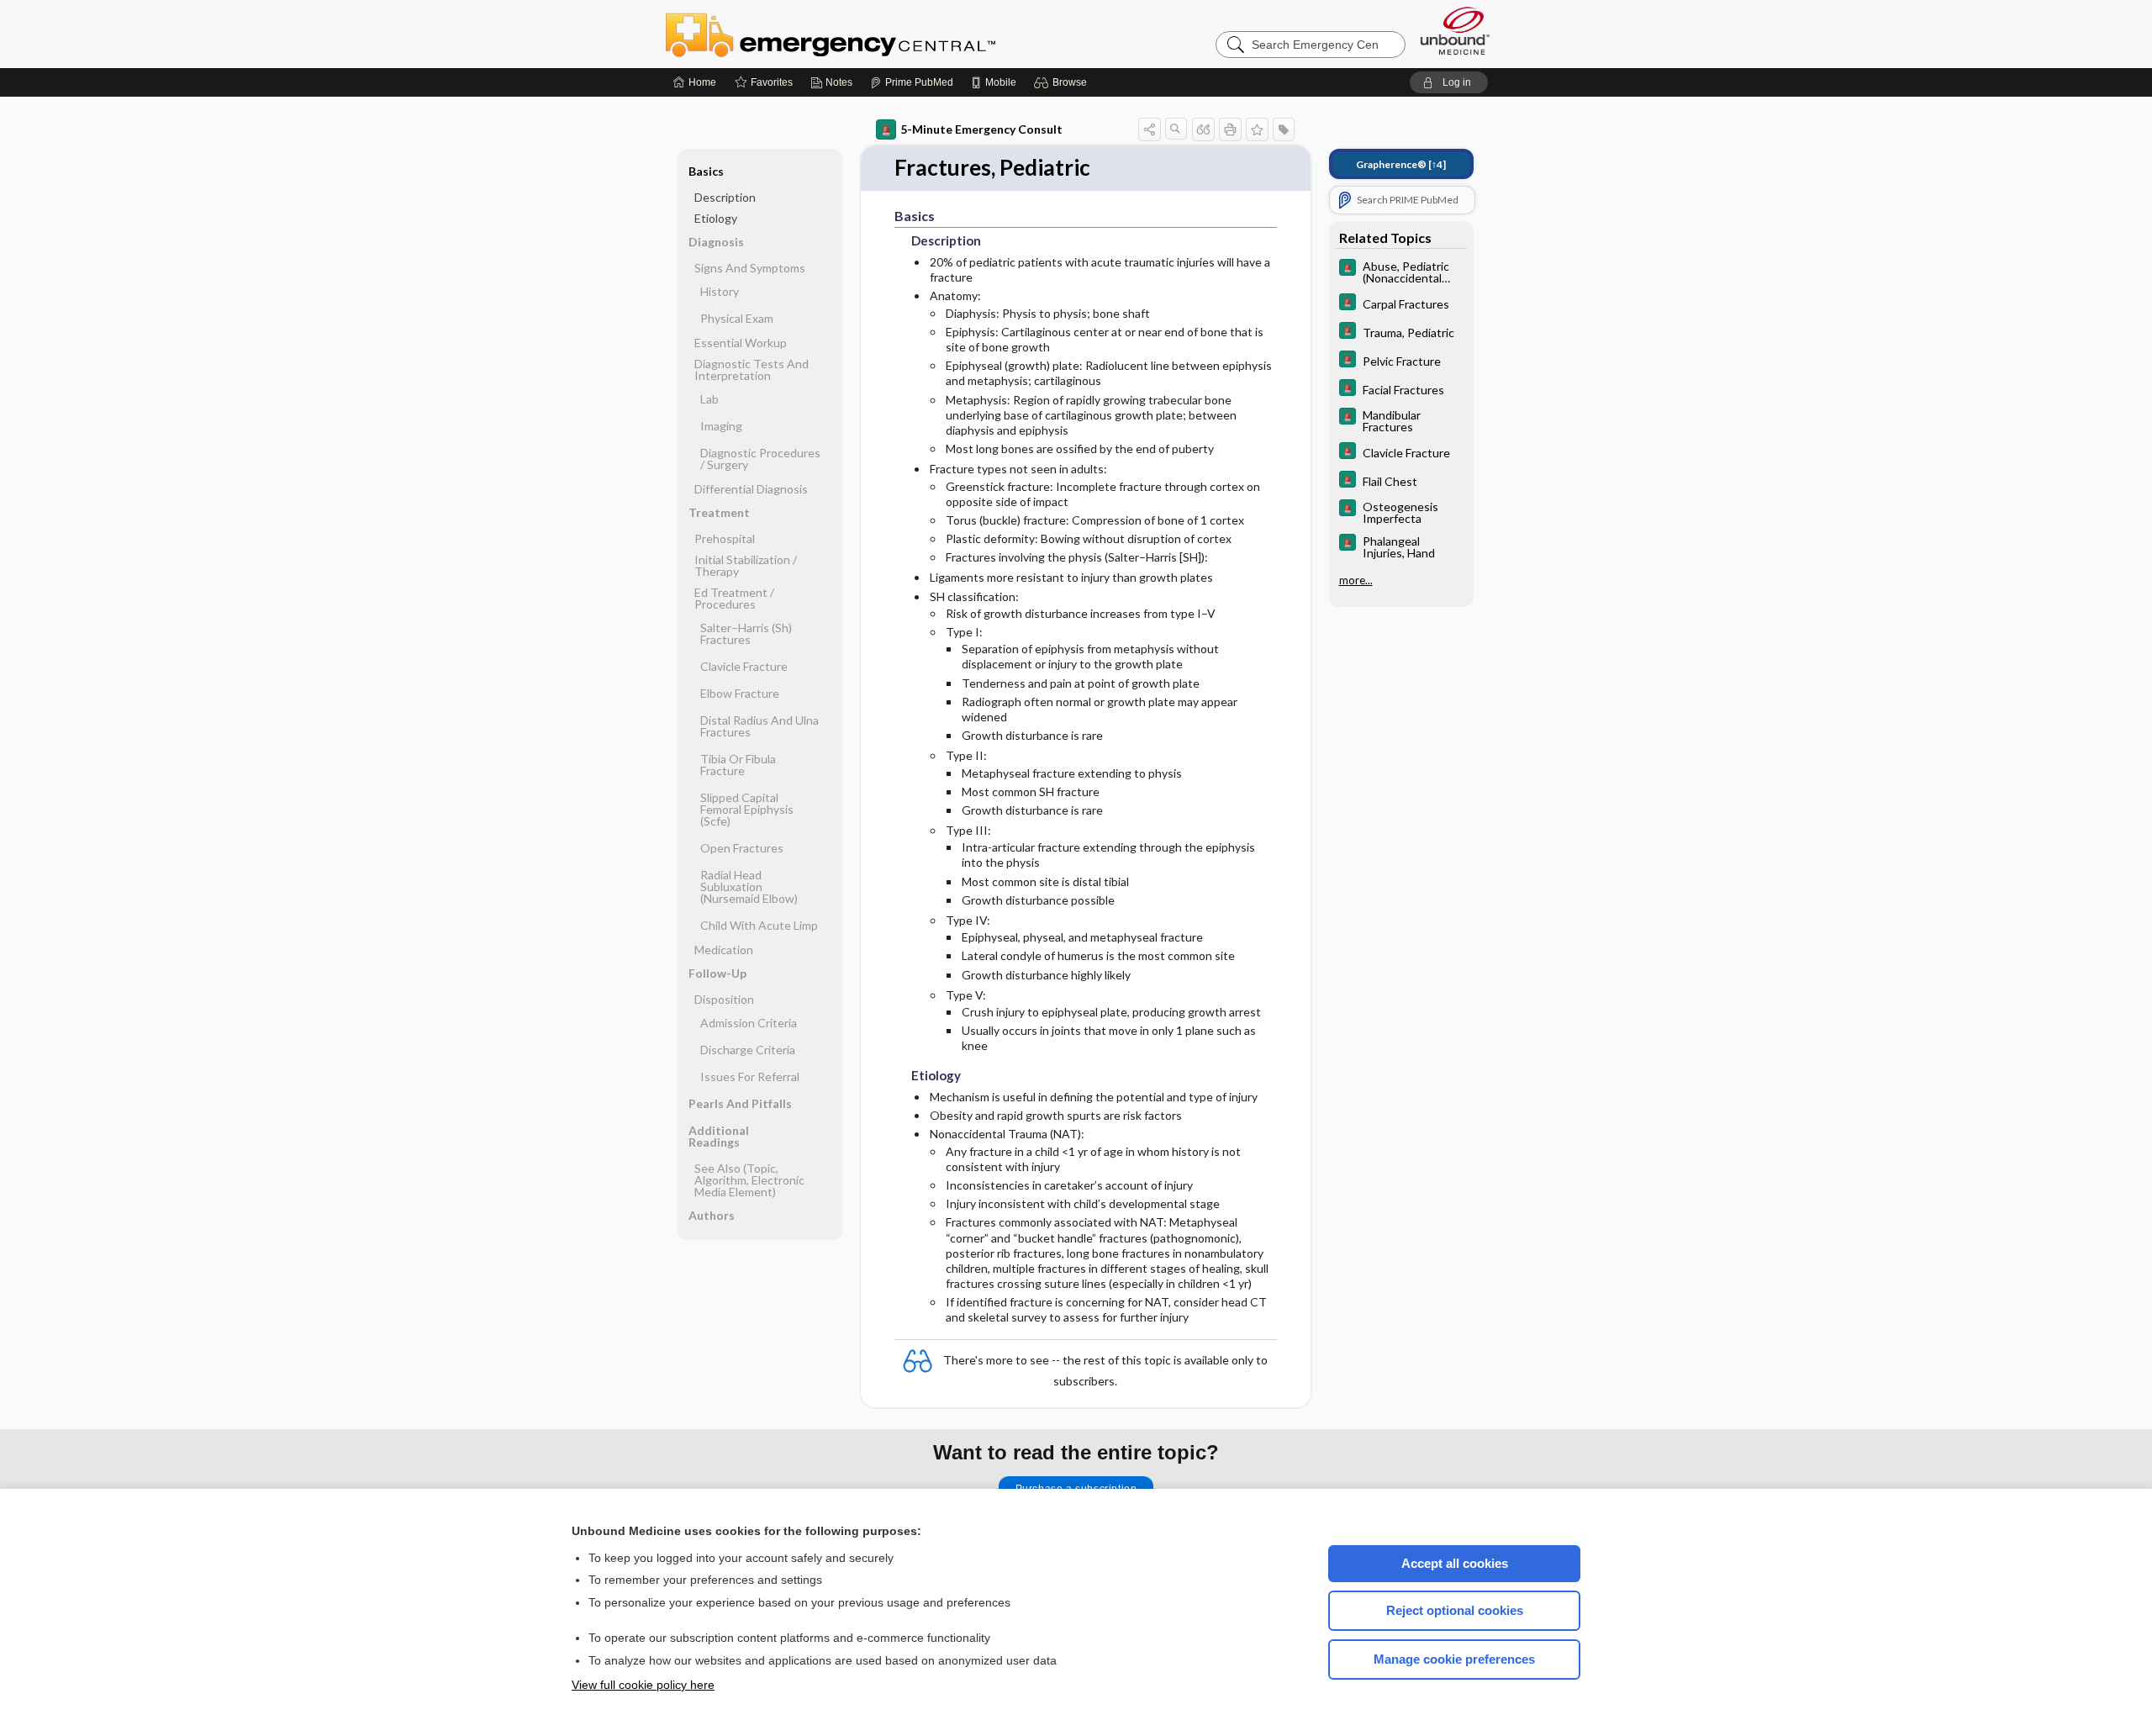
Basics (706, 171)
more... (1356, 580)
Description (725, 197)
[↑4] (1401, 164)
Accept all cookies (1455, 1563)
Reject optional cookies (1455, 1610)
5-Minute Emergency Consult (981, 129)
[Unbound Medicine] (1455, 31)
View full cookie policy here (643, 1685)
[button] (1063, 82)
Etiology (716, 218)
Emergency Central (874, 34)
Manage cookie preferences (1454, 1659)
